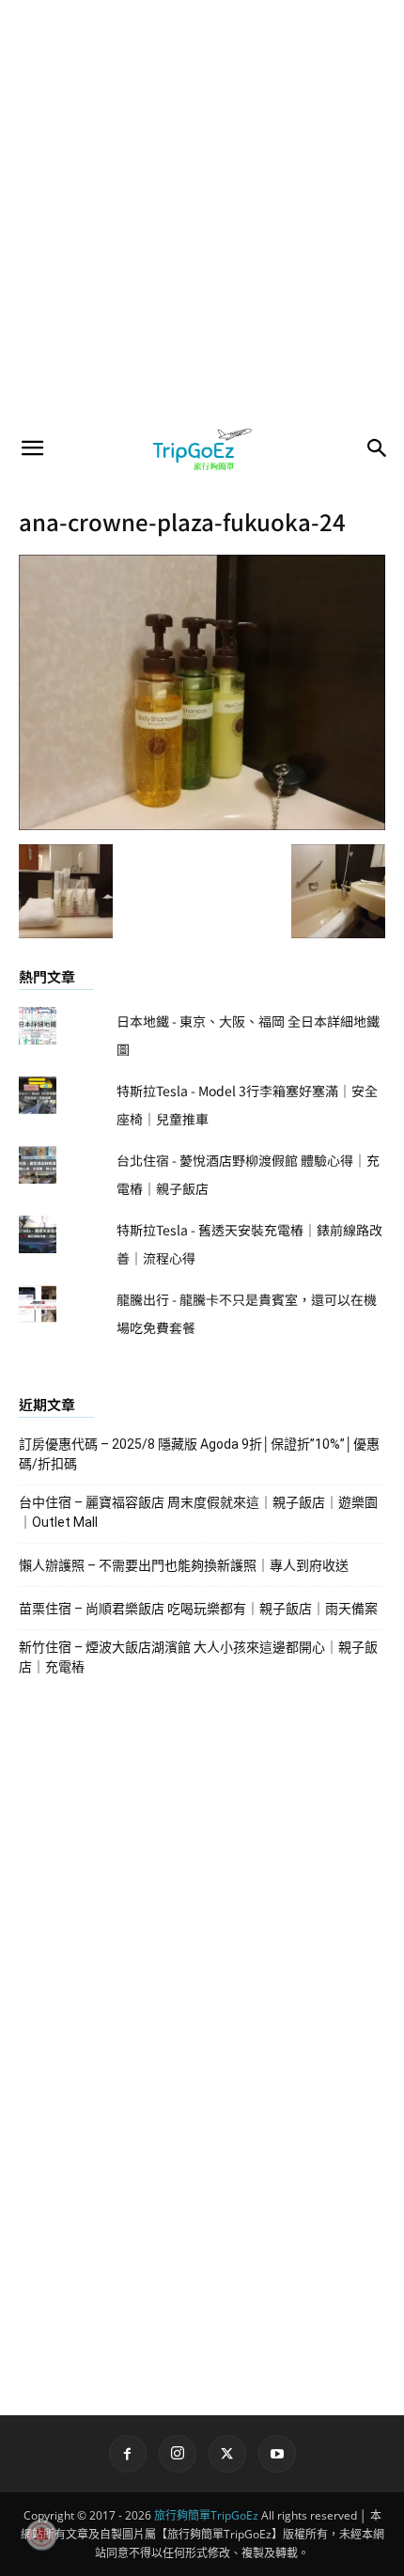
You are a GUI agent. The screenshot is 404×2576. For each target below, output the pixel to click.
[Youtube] (277, 2454)
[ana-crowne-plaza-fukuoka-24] (202, 825)
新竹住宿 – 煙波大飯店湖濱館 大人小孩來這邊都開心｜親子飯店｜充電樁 (198, 1657)
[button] (32, 448)
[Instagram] (178, 2454)
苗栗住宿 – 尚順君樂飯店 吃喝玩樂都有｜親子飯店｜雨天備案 (198, 1609)
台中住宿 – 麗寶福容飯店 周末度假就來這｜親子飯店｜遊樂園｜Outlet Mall (198, 1512)
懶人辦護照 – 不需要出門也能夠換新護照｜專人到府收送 (184, 1565)
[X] (227, 2454)
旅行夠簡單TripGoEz (206, 2515)
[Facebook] (128, 2454)
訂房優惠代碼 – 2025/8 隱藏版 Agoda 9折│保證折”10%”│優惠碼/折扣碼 (199, 1454)
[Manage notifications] (41, 2535)
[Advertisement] (202, 212)
